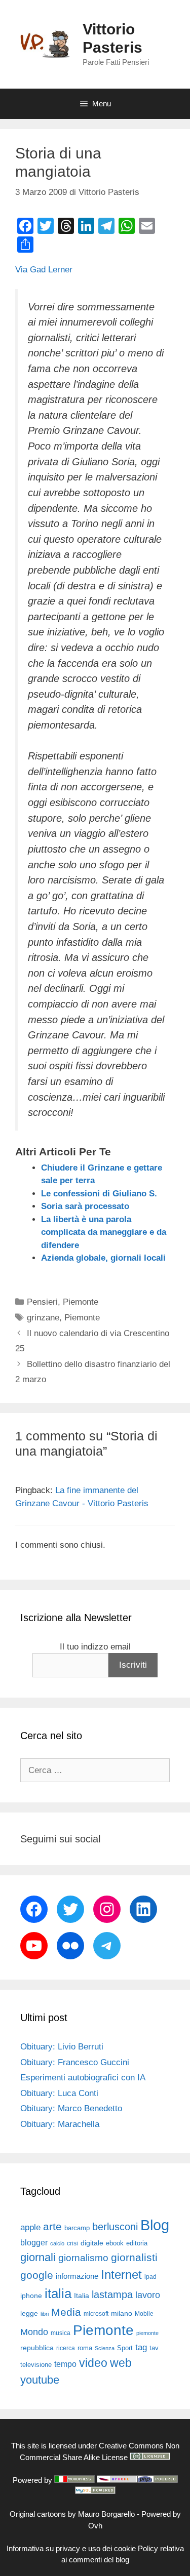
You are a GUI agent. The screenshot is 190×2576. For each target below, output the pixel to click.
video (93, 2363)
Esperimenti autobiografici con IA (83, 2078)
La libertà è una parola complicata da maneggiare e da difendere (104, 1232)
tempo (65, 2364)
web (121, 2363)
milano (122, 2313)
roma (85, 2348)
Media (66, 2312)
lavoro (148, 2295)
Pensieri (42, 1302)
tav (154, 2348)
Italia (82, 2296)
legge (29, 2313)
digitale (92, 2243)
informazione (77, 2276)
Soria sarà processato (85, 1206)
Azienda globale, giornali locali (103, 1258)
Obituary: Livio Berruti (62, 2047)
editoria (137, 2243)
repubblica (37, 2348)
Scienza (105, 2348)
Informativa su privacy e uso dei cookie (71, 2548)
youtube (40, 2380)
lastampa (112, 2295)
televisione (36, 2365)
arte (52, 2227)
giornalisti (134, 2258)
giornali (38, 2257)
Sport (125, 2348)
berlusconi (115, 2227)
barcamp (77, 2228)
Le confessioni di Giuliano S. (99, 1194)
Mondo (34, 2332)
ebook (115, 2243)
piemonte (147, 2333)
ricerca (66, 2348)
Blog (155, 2225)
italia (58, 2293)
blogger (34, 2242)
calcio (57, 2243)
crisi (72, 2243)
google (37, 2275)
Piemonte (81, 1302)
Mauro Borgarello (106, 2514)
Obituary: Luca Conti (59, 2093)
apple (30, 2227)
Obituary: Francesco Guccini (75, 2062)
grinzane (43, 1318)
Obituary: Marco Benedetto (71, 2108)
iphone (31, 2296)
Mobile (144, 2314)
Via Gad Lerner (44, 270)
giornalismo (83, 2258)
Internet (121, 2275)
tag (141, 2347)
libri (45, 2314)
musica (61, 2333)
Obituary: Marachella (60, 2124)
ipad (150, 2277)
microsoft (96, 2314)
